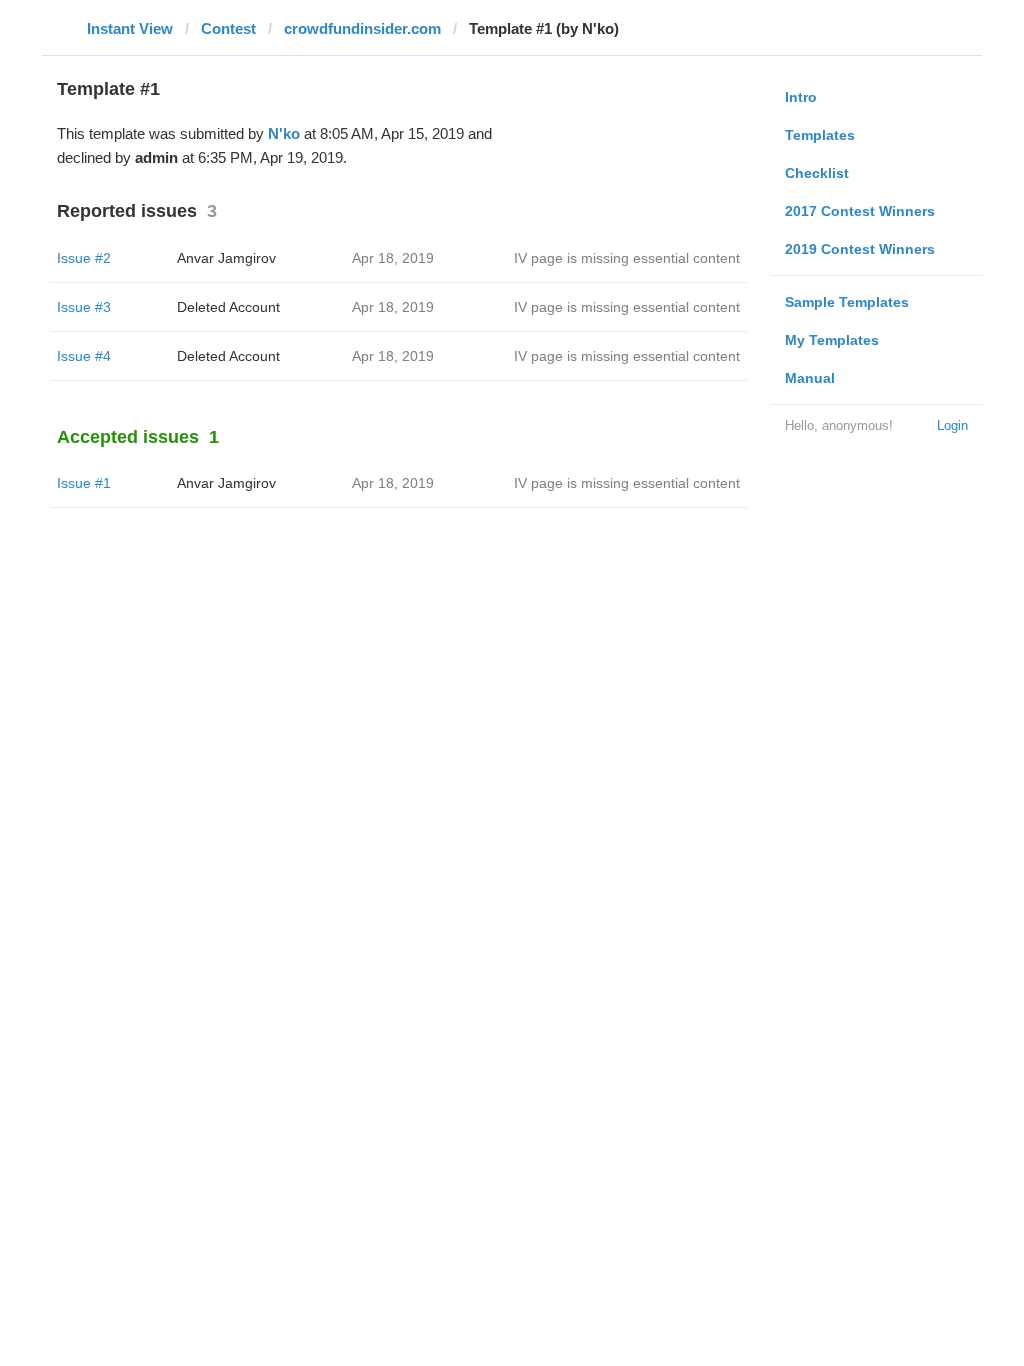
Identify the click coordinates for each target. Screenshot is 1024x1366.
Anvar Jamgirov (226, 258)
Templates (820, 135)
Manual (810, 378)
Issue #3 (84, 307)
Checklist (817, 173)
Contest (228, 28)
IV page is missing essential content (627, 258)
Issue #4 (84, 356)
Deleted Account (228, 307)
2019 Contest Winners (860, 249)
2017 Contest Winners (860, 211)
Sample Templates (847, 302)
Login (952, 425)
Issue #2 (84, 258)
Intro (801, 97)
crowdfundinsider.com (362, 28)
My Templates (832, 340)
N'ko (284, 133)
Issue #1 (84, 483)
